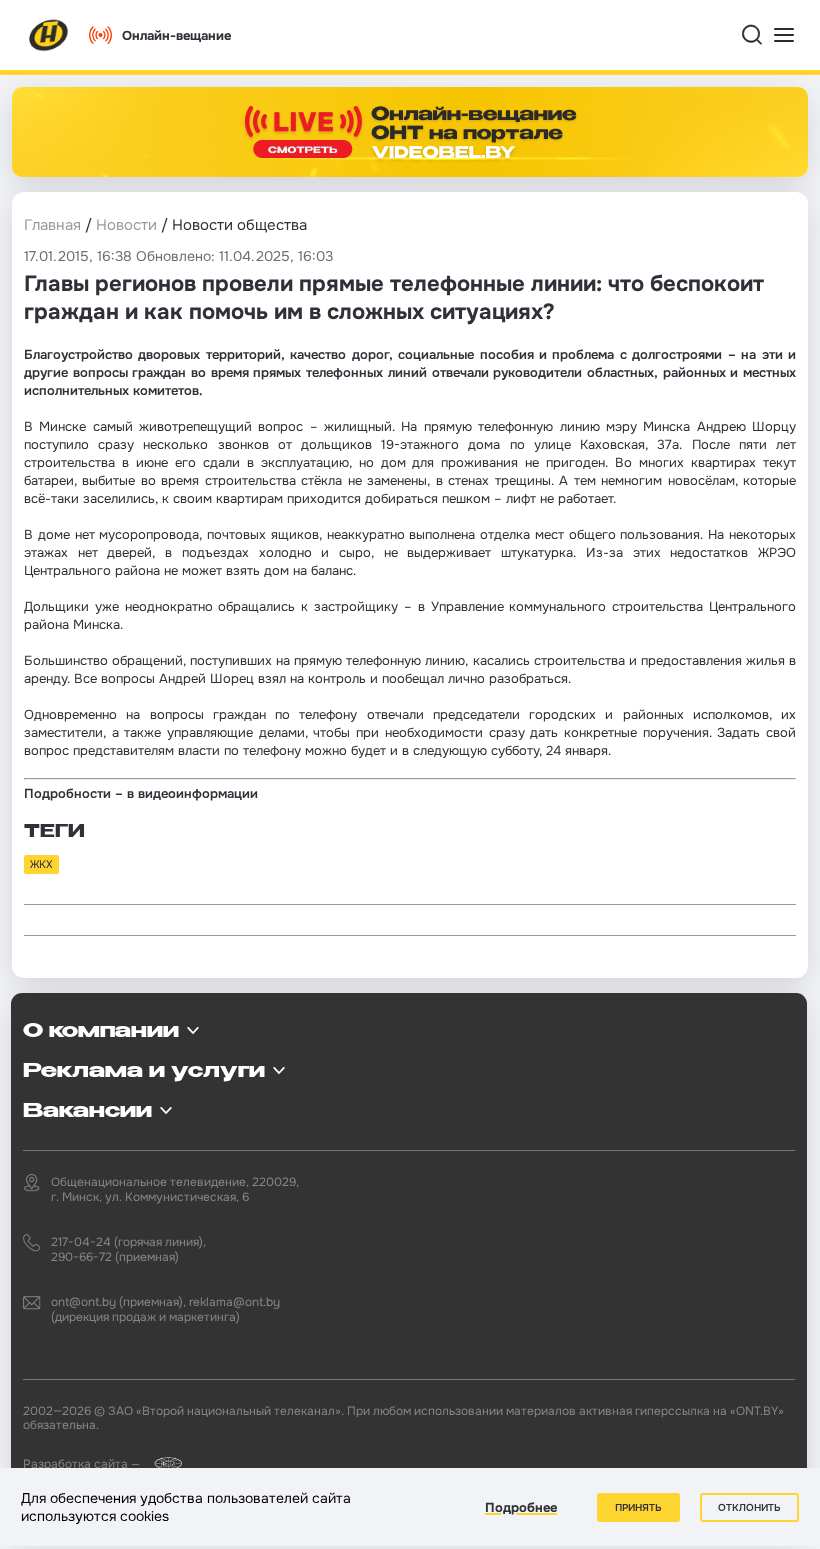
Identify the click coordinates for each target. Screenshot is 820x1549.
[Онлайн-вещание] (410, 132)
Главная (52, 225)
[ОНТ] (49, 35)
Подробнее (521, 1507)
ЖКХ (41, 864)
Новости (126, 225)
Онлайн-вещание (176, 35)
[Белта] (162, 1463)
